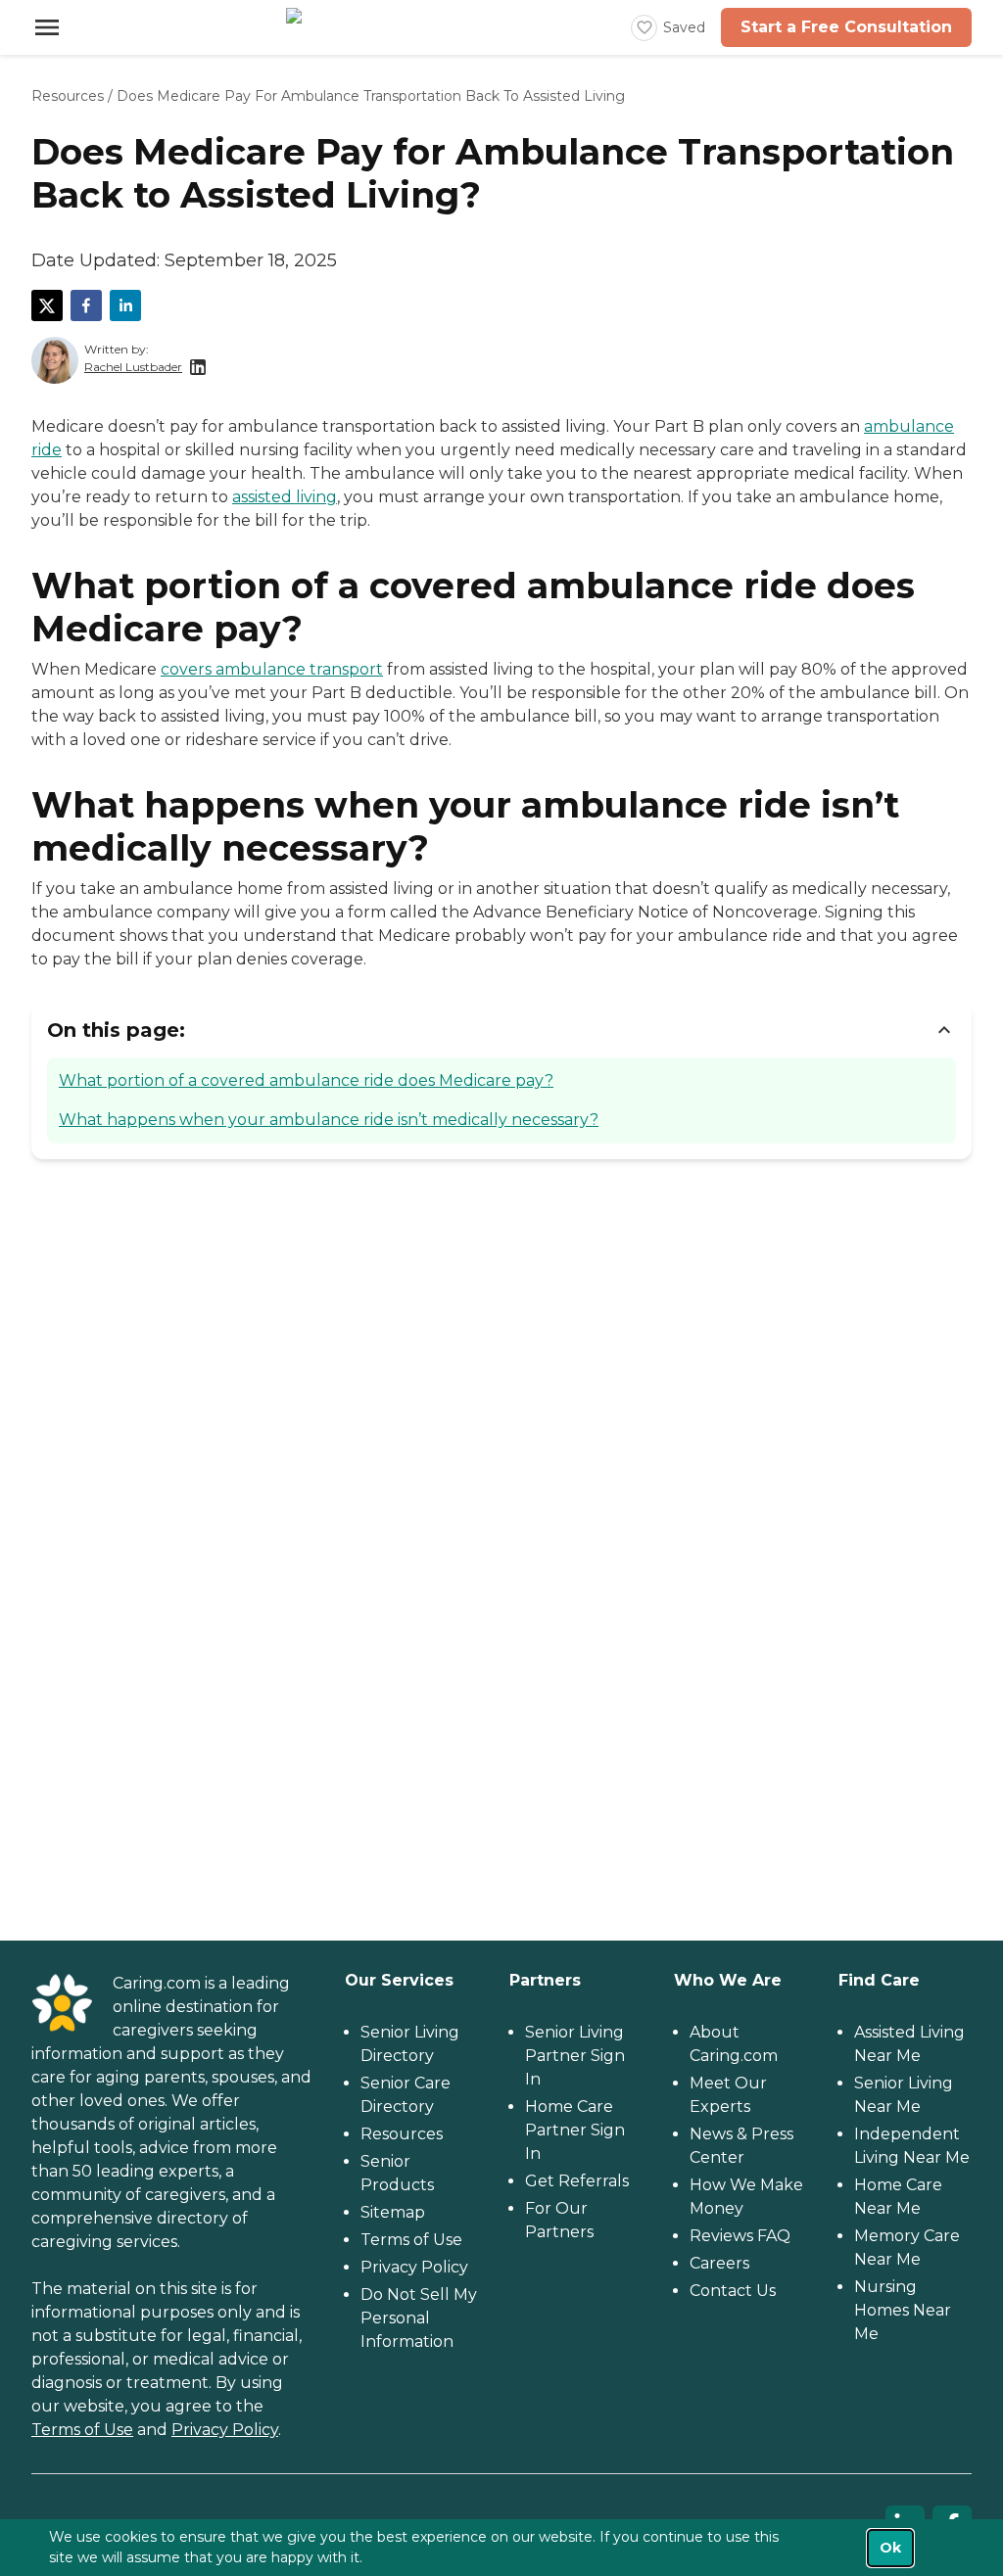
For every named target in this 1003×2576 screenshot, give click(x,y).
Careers (719, 2263)
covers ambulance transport (272, 669)
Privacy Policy (225, 2430)
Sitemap (393, 2212)
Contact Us (733, 2291)
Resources (68, 96)
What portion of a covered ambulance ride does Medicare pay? (306, 1080)
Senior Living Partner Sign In (575, 2056)
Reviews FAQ (740, 2236)
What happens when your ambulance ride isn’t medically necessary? (329, 1120)
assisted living (285, 497)
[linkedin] (125, 305)
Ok (890, 2548)
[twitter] (47, 305)
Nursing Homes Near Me (903, 2310)
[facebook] (86, 305)
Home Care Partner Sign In (575, 2130)
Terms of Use (82, 2430)
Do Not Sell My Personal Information (419, 2318)
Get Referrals (577, 2181)
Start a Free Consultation (846, 27)
